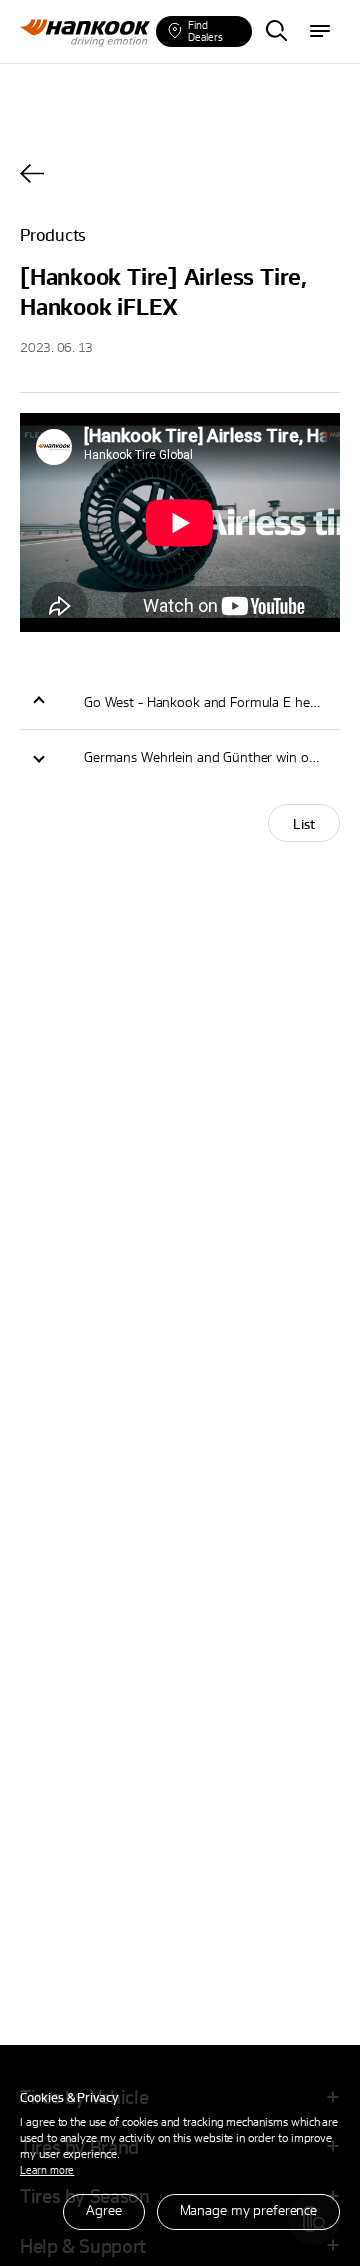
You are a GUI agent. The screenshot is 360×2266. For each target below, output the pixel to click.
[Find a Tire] (276, 32)
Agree (103, 2209)
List (304, 823)
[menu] (320, 32)
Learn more (47, 2169)
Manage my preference (248, 2209)
